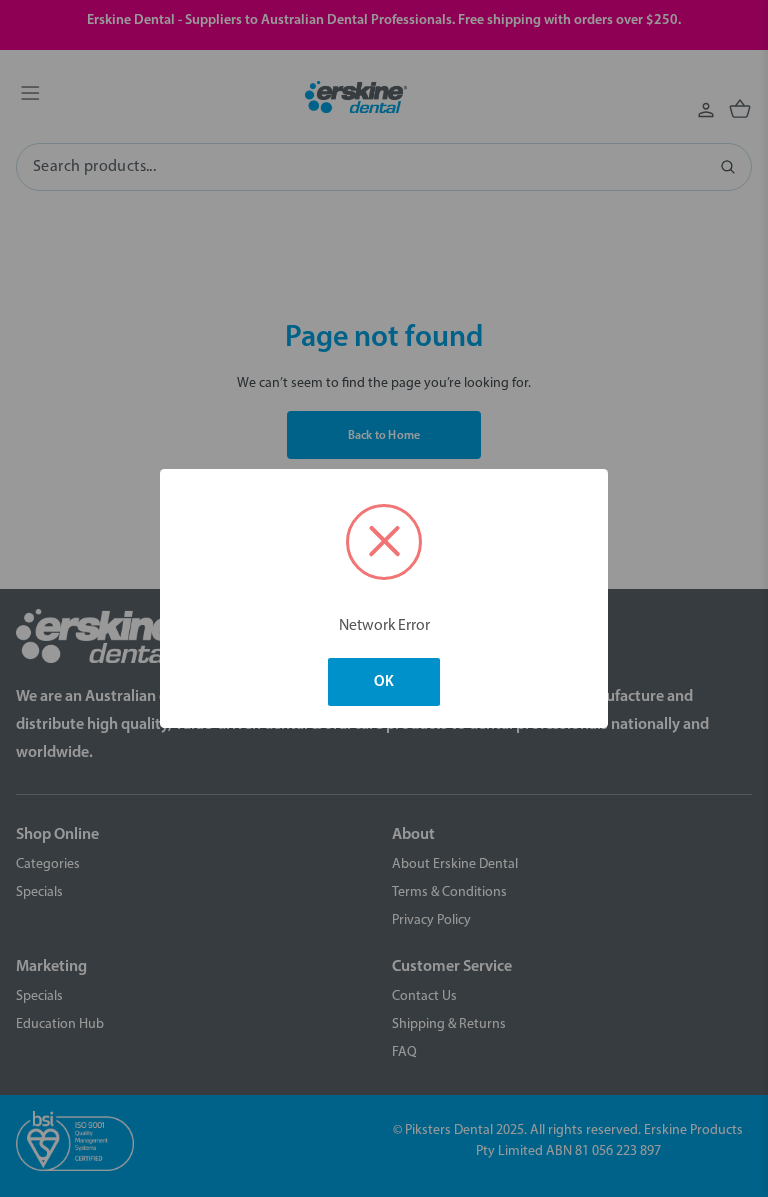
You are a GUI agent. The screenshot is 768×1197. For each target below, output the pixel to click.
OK (384, 682)
